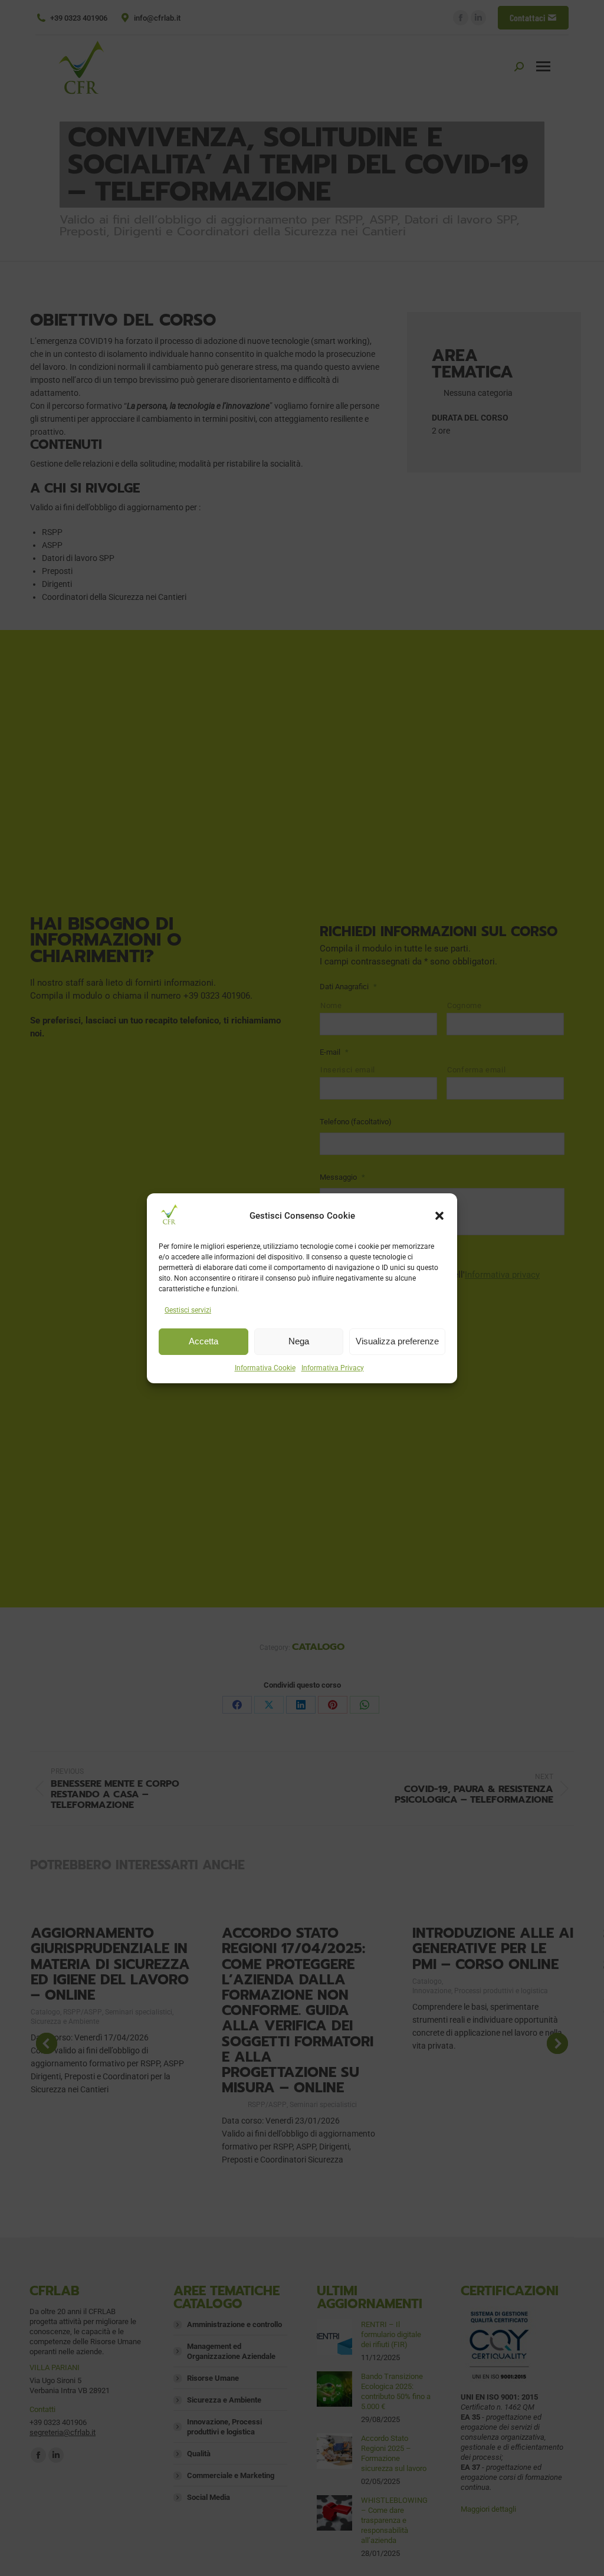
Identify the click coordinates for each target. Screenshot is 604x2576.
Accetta (203, 1341)
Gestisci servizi (188, 1310)
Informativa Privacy (333, 1368)
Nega (299, 1341)
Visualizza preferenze (397, 1341)
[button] (439, 1216)
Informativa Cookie (265, 1368)
